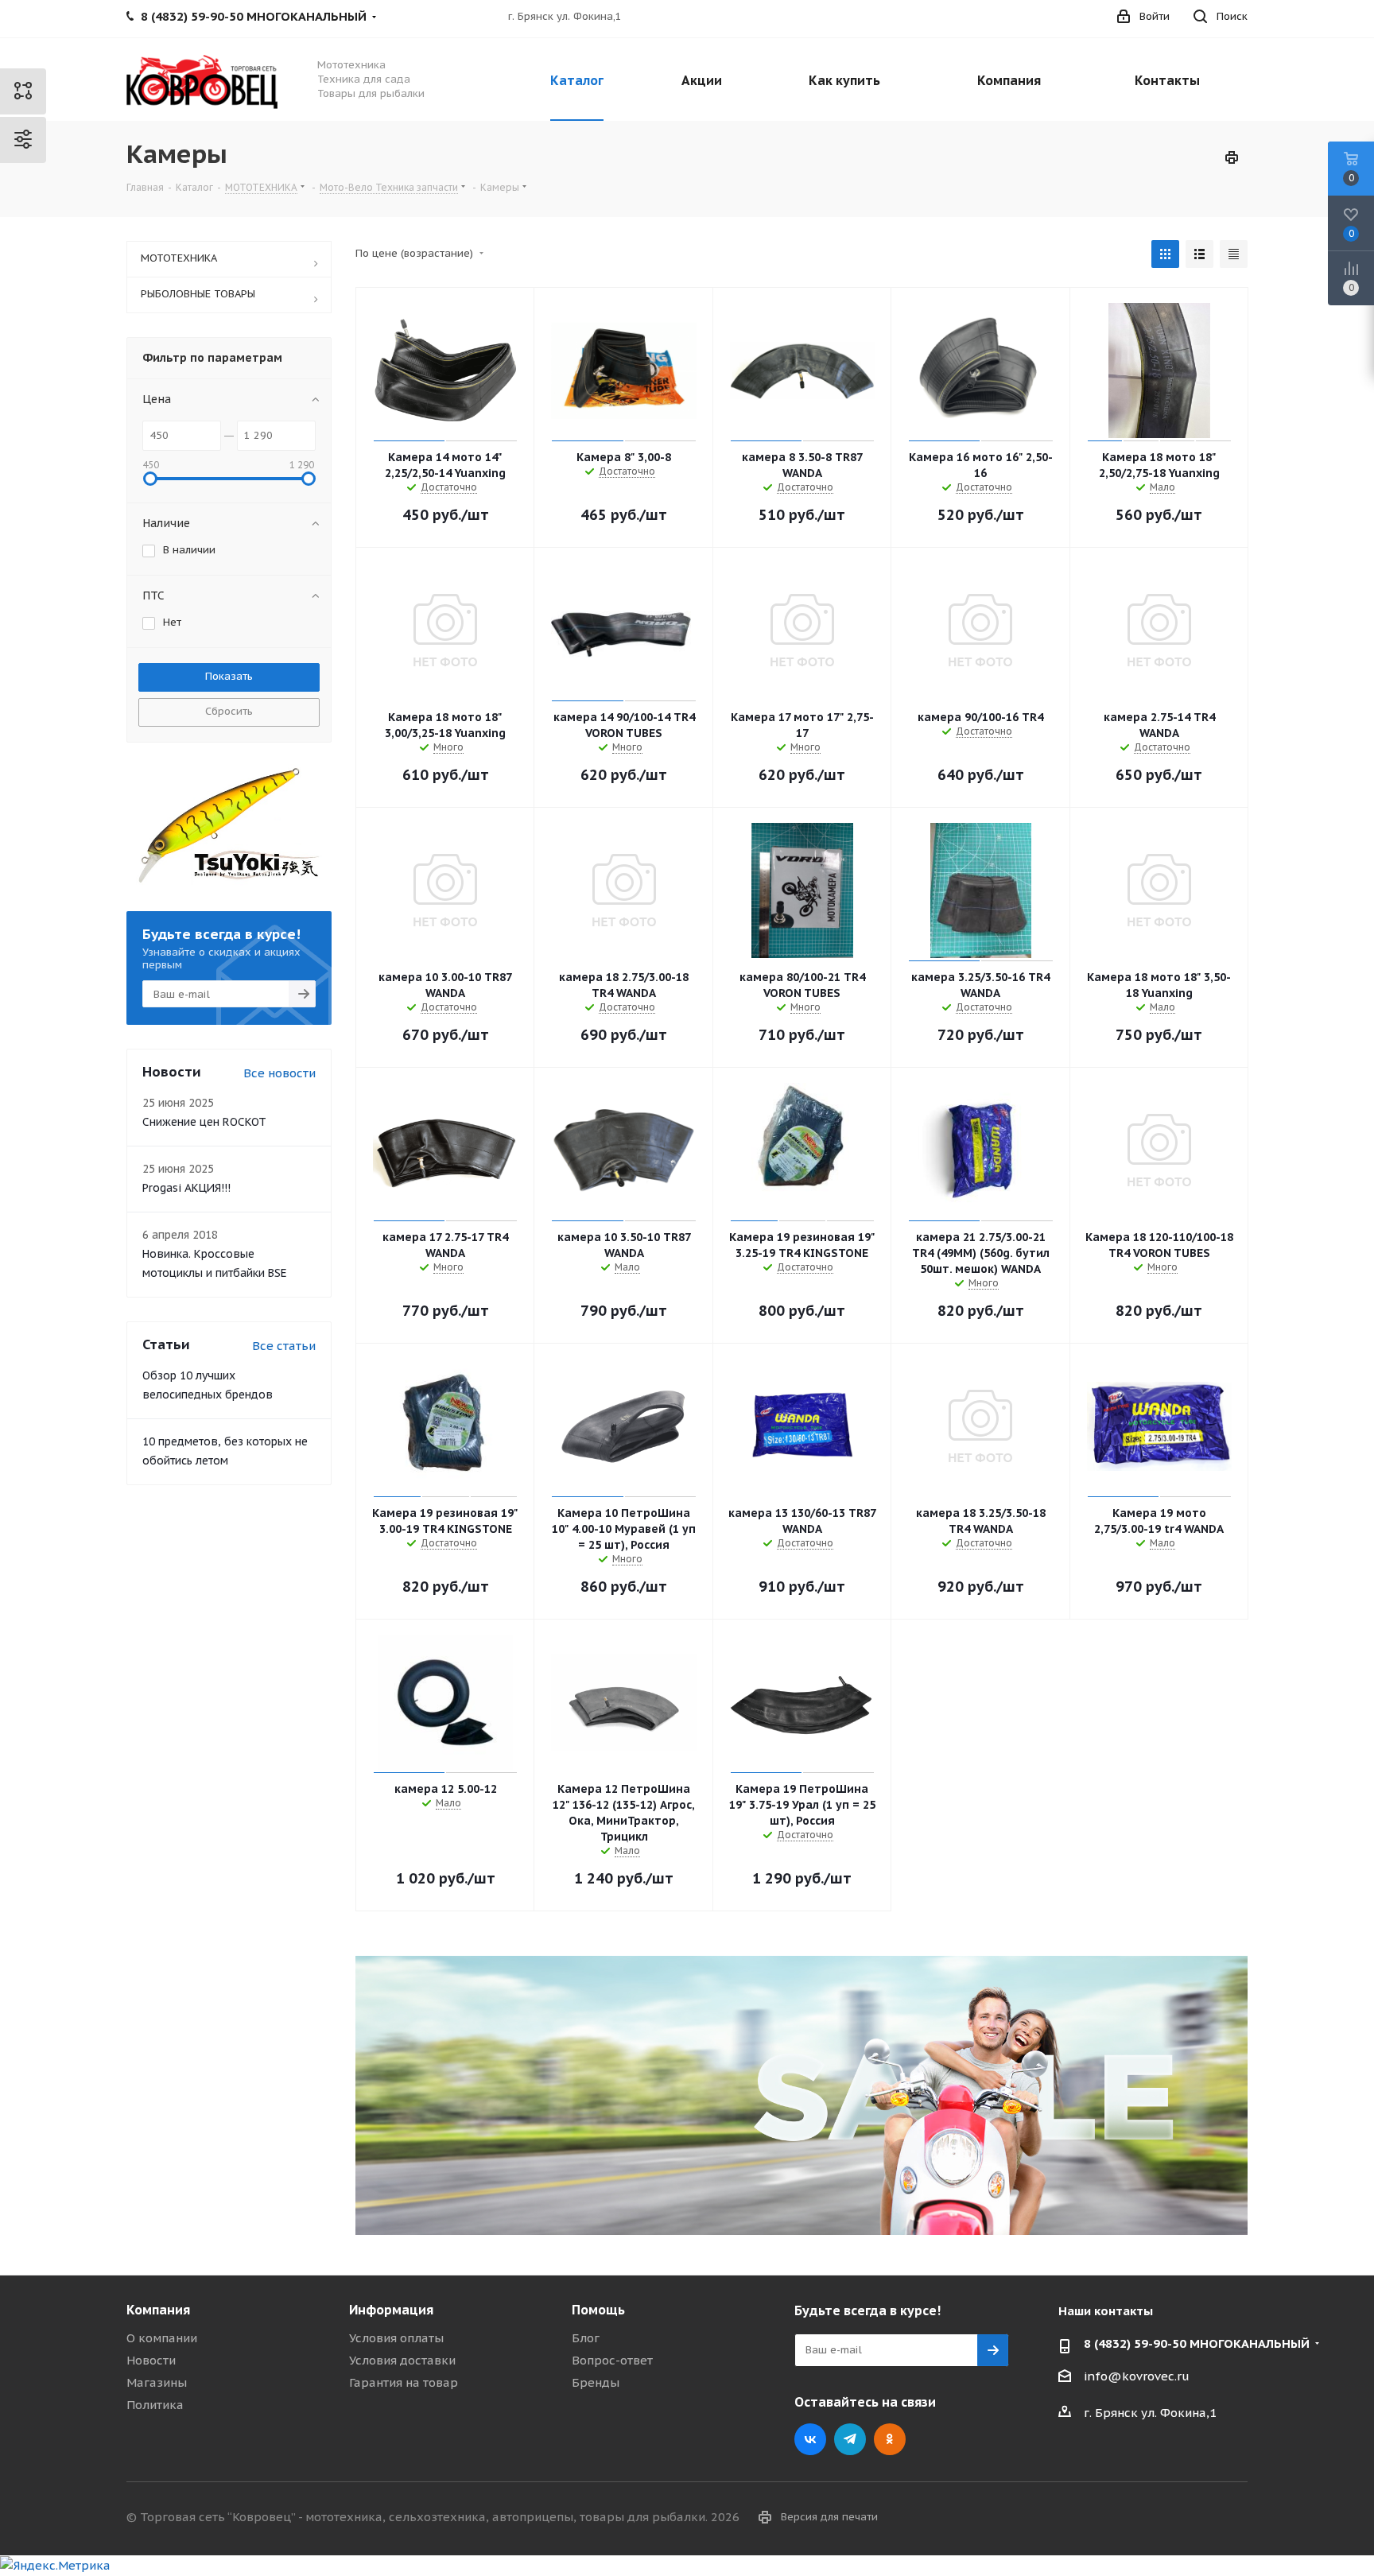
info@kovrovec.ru (1137, 2376)
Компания (158, 2310)
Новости (151, 2360)
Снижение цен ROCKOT (204, 1122)
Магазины (157, 2382)
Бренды (596, 2382)
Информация (391, 2310)
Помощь (598, 2310)
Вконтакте (810, 2439)
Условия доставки (402, 2360)
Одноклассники (890, 2439)
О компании (162, 2338)
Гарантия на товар (404, 2382)
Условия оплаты (396, 2338)
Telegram (850, 2439)
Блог (586, 2338)
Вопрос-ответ (612, 2360)
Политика (155, 2405)
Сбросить (229, 711)
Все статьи (284, 1346)
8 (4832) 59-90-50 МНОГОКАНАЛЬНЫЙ (1197, 2343)
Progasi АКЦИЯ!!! (186, 1188)
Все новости (279, 1073)
